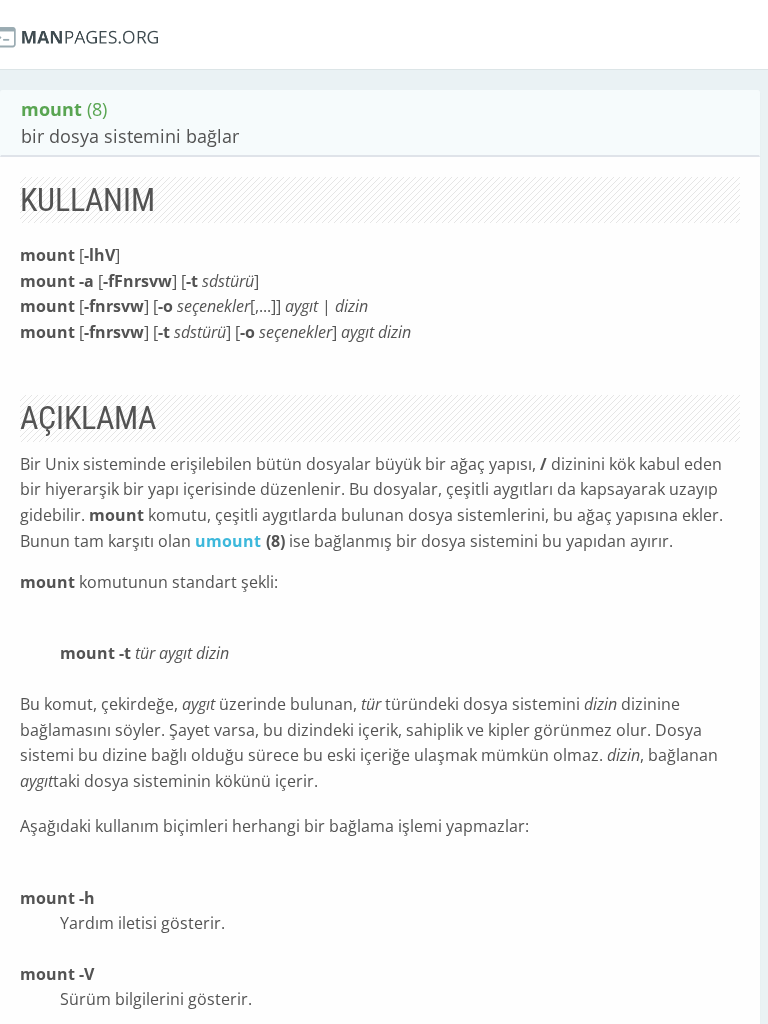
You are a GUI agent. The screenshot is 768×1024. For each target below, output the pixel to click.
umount (228, 541)
